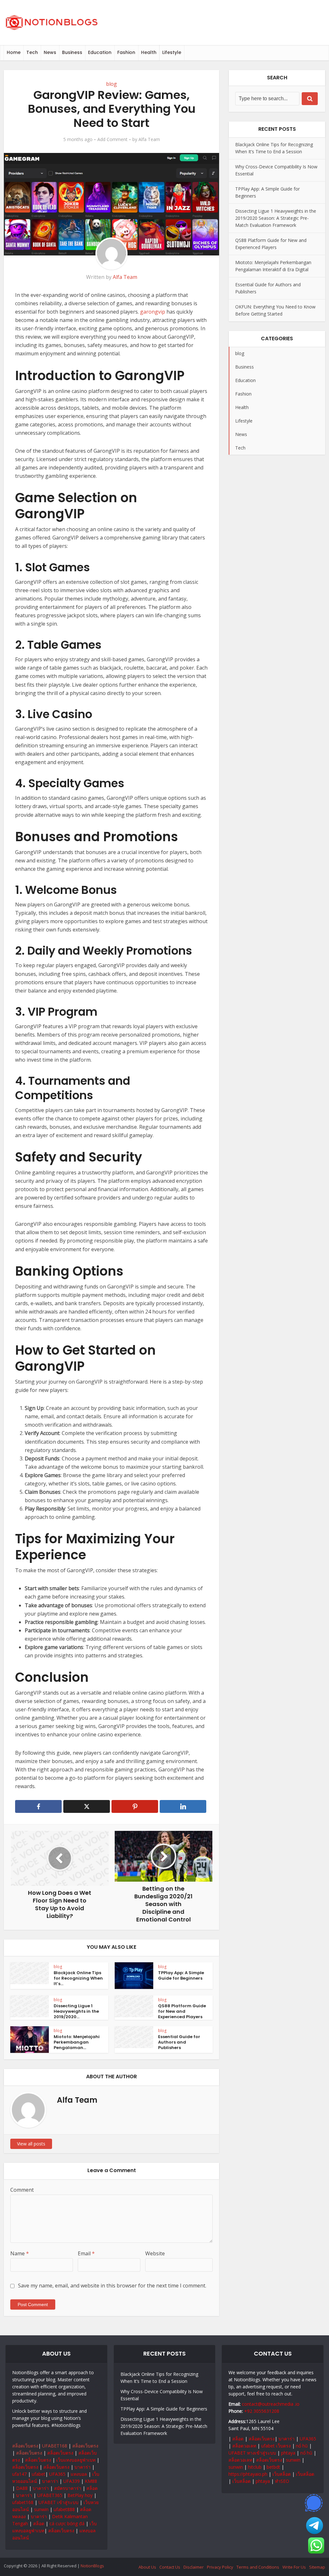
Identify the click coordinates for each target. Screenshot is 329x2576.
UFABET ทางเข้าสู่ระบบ (252, 2453)
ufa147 (19, 2474)
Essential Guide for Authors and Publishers (179, 2042)
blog (111, 84)
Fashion (126, 52)
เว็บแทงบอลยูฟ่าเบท (76, 2460)
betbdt (273, 2467)
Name (20, 2253)
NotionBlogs (92, 2566)
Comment (22, 2190)
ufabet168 (23, 2502)
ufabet (39, 2474)
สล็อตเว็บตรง (25, 2446)
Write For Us (294, 2567)
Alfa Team (149, 139)
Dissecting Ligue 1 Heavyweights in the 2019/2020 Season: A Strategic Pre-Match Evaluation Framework (276, 218)
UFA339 (71, 2481)
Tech (32, 52)
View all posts (31, 2144)
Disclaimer (194, 2567)
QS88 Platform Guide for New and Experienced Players (182, 2011)
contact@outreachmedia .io (271, 2404)
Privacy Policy (220, 2567)
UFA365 (57, 2474)
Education (100, 52)
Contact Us (170, 2567)
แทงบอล (79, 2474)
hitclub (255, 2467)
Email (86, 2253)
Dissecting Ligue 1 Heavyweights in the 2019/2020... (76, 2011)
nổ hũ (302, 2446)
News (50, 52)
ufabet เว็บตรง (276, 2446)
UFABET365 (50, 2495)
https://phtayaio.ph (248, 2474)
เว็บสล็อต (282, 2474)
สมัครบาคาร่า (68, 2488)
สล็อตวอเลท (244, 2446)
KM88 (91, 2481)
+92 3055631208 (262, 2411)
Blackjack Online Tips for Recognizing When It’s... (78, 1978)
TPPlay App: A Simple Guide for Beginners (181, 1975)
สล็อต (92, 2488)
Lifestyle (172, 52)
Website (155, 2253)
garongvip (153, 312)
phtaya (288, 2453)
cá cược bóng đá (67, 2523)
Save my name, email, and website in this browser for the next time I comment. (112, 2286)
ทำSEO (282, 2481)
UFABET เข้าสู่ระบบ (58, 2502)
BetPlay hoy (80, 2495)
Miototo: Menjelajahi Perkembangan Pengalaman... (77, 2042)
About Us (147, 2567)
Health (149, 52)
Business (72, 52)
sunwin (41, 2509)
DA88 (22, 2488)
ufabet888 (64, 2509)
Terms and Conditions (258, 2567)
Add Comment (112, 139)
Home (14, 52)
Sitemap (317, 2567)
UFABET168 (55, 2446)
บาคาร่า (83, 2467)
